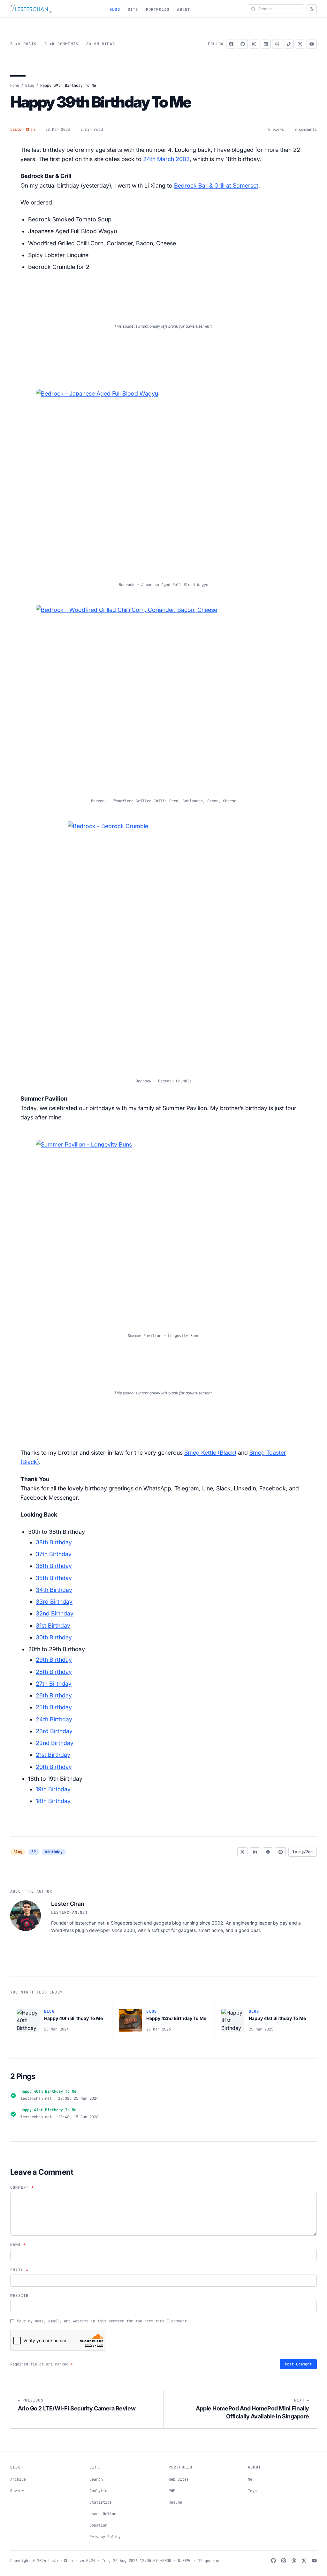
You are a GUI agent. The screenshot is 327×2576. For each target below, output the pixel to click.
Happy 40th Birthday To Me (48, 2091)
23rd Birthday (54, 1731)
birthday (54, 1852)
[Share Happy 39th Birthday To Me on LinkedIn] (255, 1852)
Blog (115, 10)
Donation (98, 2525)
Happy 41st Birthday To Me (48, 2110)
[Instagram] (254, 44)
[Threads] (277, 44)
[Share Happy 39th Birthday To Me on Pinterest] (281, 1852)
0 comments (306, 130)
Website (19, 2296)
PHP (172, 2491)
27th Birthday (54, 1684)
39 (34, 1852)
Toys (252, 2491)
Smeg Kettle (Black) (210, 1453)
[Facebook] (231, 44)
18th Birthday (53, 1801)
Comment (22, 2187)
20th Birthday (54, 1767)
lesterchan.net (69, 1912)
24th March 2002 (166, 159)
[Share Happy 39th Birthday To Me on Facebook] (268, 1852)
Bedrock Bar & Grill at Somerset (216, 186)
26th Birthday (54, 1695)
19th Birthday (53, 1789)
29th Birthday (54, 1660)
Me (250, 2479)
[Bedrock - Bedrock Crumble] (163, 945)
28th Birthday (54, 1672)
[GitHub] (243, 44)
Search (96, 2479)
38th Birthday (54, 1542)
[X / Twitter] (300, 44)
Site (133, 10)
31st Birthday (53, 1626)
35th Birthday (54, 1578)
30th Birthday (54, 1637)
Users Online (103, 2514)
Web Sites (179, 2479)
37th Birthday (54, 1554)
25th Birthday (54, 1707)
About (183, 10)
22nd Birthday (55, 1743)
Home (15, 85)
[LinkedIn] (266, 44)
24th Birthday (54, 1719)
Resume (175, 2502)
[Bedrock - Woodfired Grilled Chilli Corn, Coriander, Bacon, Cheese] (163, 697)
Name (18, 2245)
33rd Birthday (54, 1602)
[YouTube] (312, 44)
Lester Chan (23, 130)
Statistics (101, 2502)
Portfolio (158, 10)
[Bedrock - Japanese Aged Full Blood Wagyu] (163, 481)
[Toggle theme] (312, 9)
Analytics (99, 2491)
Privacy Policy (105, 2537)
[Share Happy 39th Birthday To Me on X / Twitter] (242, 1852)
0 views (276, 130)
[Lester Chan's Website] (31, 9)
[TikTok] (289, 44)
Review (17, 2491)
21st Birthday (53, 1755)
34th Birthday (54, 1590)
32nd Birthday (55, 1613)
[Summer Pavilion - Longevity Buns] (163, 1232)
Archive (18, 2479)
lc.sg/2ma (303, 1852)
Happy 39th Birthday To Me (101, 102)
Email (19, 2270)
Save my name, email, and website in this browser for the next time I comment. (103, 2321)
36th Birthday (54, 1566)
